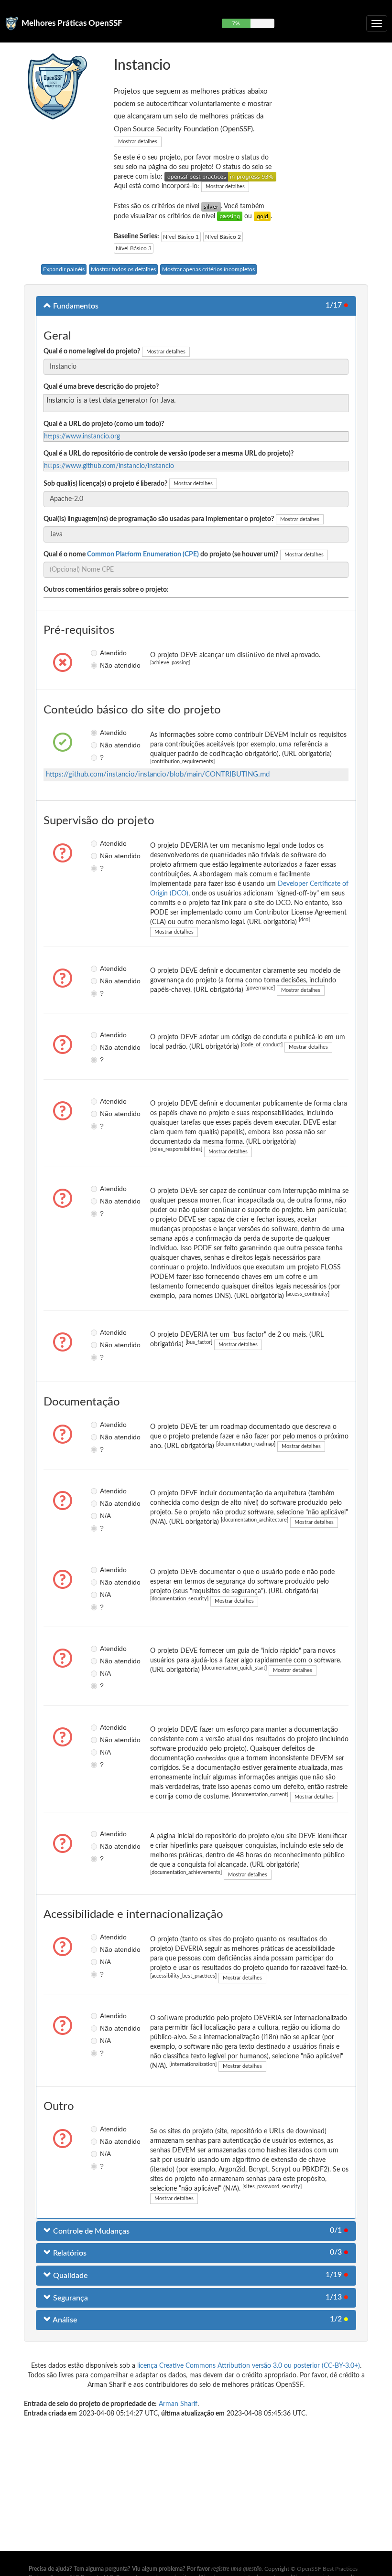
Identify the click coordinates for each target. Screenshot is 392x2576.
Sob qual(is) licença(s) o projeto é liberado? (105, 484)
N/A (103, 1516)
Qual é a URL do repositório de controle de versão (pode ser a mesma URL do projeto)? (169, 454)
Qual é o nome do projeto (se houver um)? (161, 554)
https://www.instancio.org (82, 436)
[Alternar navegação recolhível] (377, 23)
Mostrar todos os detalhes (123, 269)
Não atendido (103, 665)
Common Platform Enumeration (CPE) (143, 554)
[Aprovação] (230, 216)
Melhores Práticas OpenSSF (72, 23)
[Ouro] (262, 216)
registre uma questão (236, 2569)
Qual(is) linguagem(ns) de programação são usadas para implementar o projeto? (159, 519)
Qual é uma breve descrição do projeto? (101, 387)
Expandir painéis (64, 269)
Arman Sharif (178, 2404)
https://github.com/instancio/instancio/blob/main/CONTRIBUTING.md (158, 774)
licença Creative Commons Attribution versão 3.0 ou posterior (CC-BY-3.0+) (249, 2366)
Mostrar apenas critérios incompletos (208, 269)
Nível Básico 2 (223, 237)
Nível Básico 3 (134, 248)
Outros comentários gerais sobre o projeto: (106, 590)
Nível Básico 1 (181, 237)
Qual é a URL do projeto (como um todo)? (104, 424)
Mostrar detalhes (138, 142)
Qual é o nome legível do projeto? (92, 351)
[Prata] (211, 206)
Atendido (103, 653)
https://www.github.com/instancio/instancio (109, 466)
